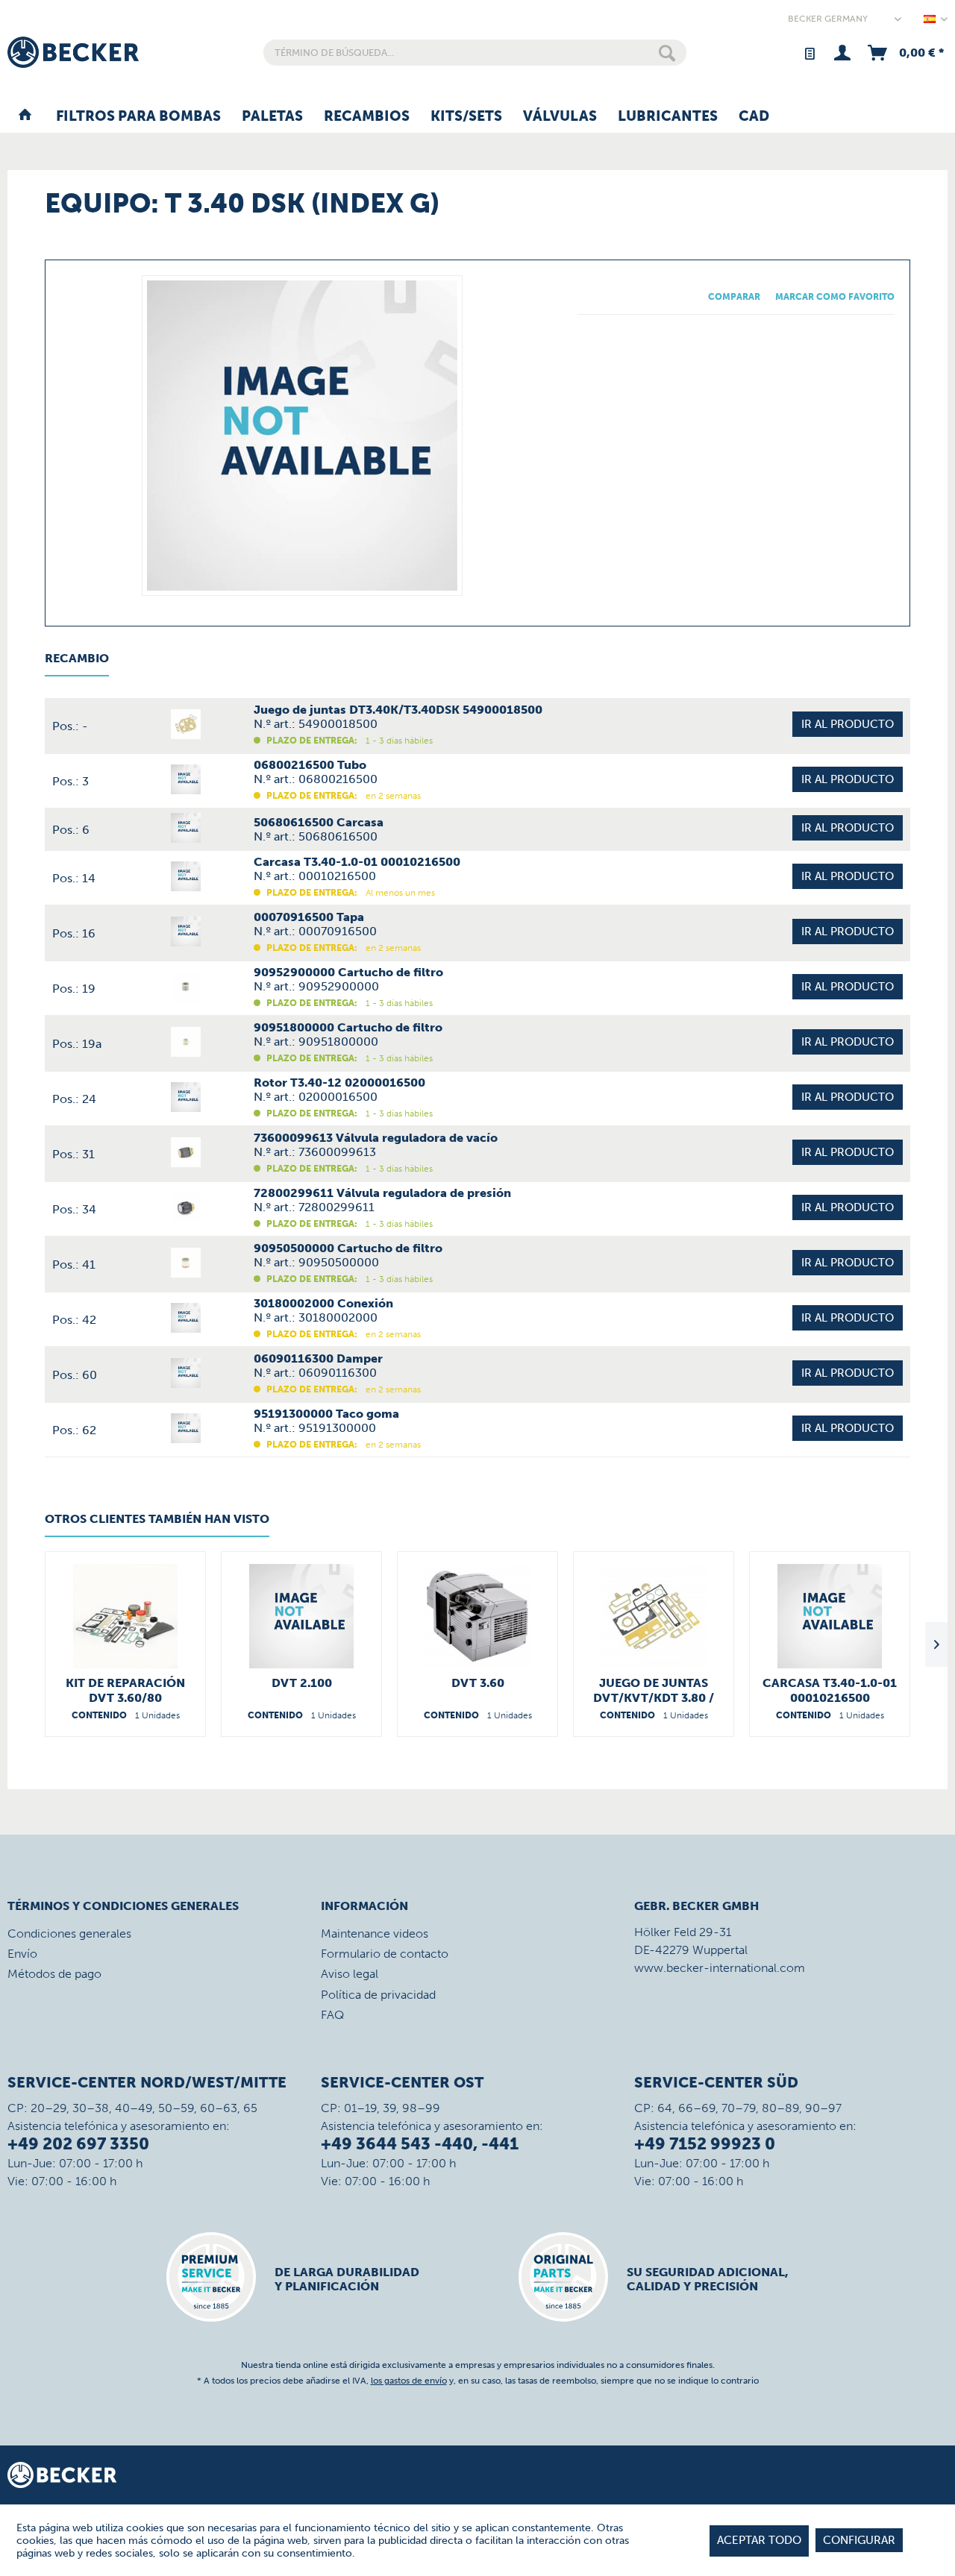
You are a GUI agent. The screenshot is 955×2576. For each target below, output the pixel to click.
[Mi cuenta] (842, 53)
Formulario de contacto (385, 1954)
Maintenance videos (375, 1933)
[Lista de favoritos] (809, 53)
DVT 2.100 (302, 1683)
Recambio (77, 658)
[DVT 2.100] (301, 1616)
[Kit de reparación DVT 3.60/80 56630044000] (125, 1616)
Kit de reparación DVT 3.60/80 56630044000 (125, 1691)
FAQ (332, 2015)
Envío (22, 1954)
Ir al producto (848, 724)
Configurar (859, 2540)
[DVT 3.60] (477, 1616)
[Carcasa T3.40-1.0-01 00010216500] (830, 1616)
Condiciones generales (69, 1933)
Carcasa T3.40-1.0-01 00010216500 (830, 1690)
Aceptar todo (759, 2540)
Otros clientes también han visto (157, 1519)
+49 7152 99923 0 (705, 2144)
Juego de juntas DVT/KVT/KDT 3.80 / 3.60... (654, 1691)
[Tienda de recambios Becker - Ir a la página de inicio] (73, 52)
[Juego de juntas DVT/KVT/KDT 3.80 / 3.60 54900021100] (654, 1616)
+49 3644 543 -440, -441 (420, 2144)
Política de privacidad (378, 1995)
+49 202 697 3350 (78, 2144)
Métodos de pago (54, 1974)
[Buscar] (667, 53)
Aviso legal (350, 1974)
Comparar (734, 297)
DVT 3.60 (478, 1683)
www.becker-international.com (720, 1968)
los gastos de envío (409, 2381)
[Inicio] (25, 117)
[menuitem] (475, 53)
